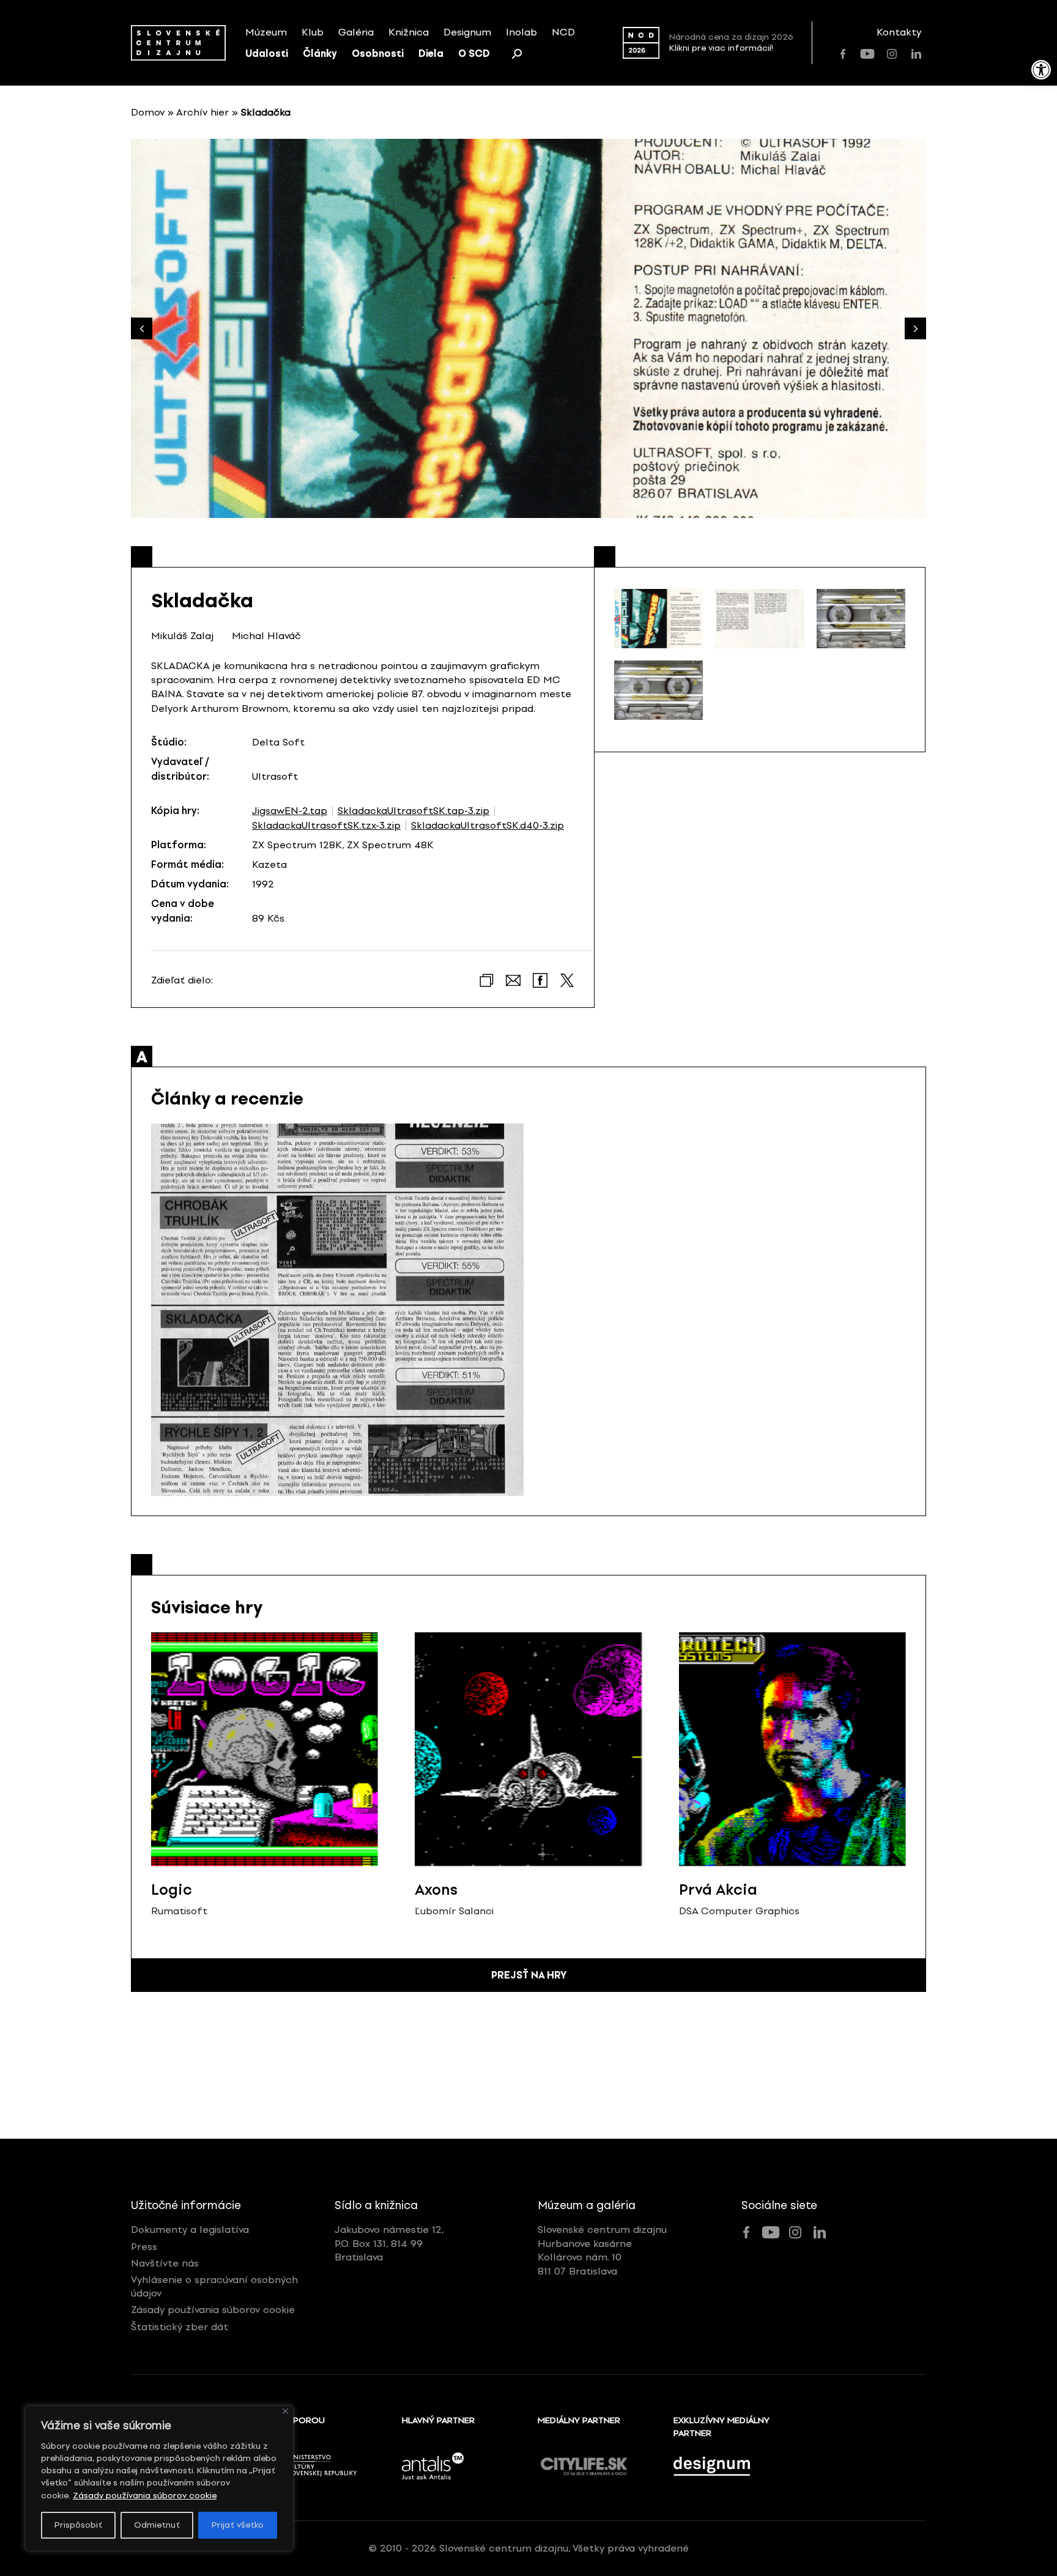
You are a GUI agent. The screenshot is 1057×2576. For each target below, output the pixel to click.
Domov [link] (148, 112)
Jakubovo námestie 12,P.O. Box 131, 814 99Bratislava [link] (389, 2243)
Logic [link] (172, 1889)
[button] (915, 329)
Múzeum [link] (266, 32)
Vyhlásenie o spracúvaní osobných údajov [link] (214, 2286)
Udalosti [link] (267, 54)
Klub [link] (313, 32)
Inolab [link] (521, 32)
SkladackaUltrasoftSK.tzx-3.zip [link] (326, 826)
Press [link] (144, 2247)
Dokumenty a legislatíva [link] (190, 2230)
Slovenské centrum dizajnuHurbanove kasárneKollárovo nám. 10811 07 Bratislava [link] (602, 2250)
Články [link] (320, 54)
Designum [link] (467, 32)
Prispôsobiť (78, 2525)
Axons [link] (436, 1889)
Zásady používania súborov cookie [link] (145, 2496)
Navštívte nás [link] (165, 2263)
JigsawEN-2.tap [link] (290, 811)
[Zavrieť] (285, 2411)
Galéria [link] (356, 32)
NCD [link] (563, 32)
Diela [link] (431, 54)
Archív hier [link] (202, 112)
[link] (1041, 70)
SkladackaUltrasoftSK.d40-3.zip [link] (488, 826)
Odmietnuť (157, 2525)
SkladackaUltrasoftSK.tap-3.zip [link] (414, 811)
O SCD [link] (474, 54)
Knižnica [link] (409, 32)
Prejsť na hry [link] (529, 1975)
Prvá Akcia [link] (718, 1889)
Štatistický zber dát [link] (180, 2327)
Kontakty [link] (899, 32)
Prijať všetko (238, 2525)
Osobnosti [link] (378, 54)
